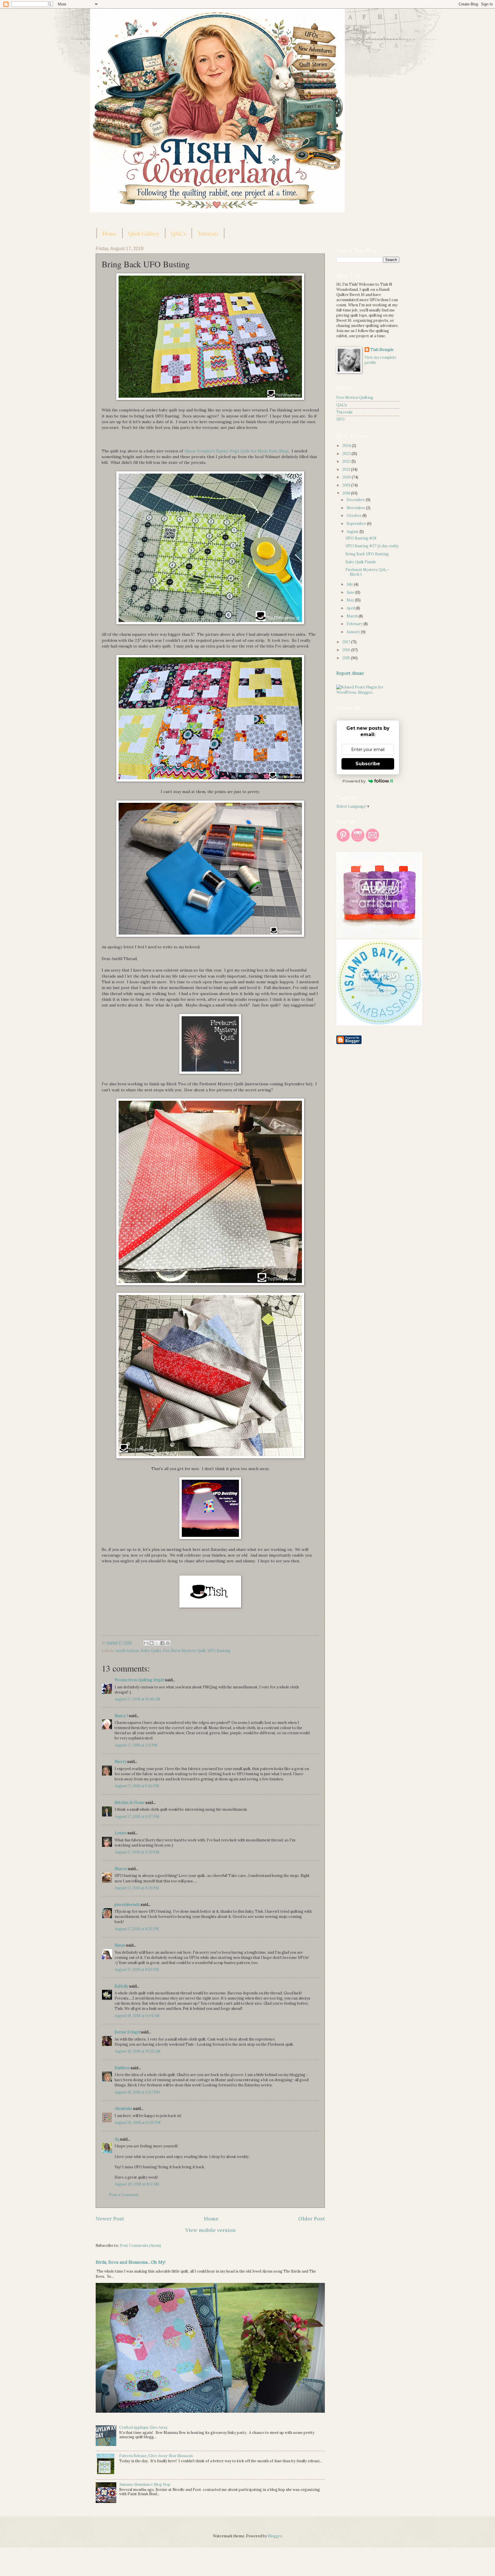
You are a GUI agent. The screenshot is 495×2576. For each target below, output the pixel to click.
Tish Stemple (382, 350)
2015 (347, 658)
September (357, 524)
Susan (120, 1945)
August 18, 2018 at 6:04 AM (137, 2016)
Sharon (121, 1869)
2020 (347, 477)
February (355, 624)
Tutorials (208, 233)
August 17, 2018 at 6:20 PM (137, 1852)
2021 (347, 469)
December (356, 500)
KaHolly (121, 1986)
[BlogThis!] (152, 1643)
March (353, 616)
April (351, 608)
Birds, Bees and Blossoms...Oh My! (131, 2262)
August (353, 532)
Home (110, 233)
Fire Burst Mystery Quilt (184, 1651)
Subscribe (368, 764)
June (351, 592)
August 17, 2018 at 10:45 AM (137, 1699)
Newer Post (110, 2219)
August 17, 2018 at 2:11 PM (136, 1745)
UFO (340, 419)
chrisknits (123, 2109)
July (350, 584)
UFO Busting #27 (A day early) (372, 546)
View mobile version (210, 2230)
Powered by (354, 781)
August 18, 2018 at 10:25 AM (137, 2051)
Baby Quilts (151, 1651)
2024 (347, 446)
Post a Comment (124, 2195)
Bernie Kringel (127, 2032)
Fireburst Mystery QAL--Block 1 (368, 572)
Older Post (312, 2219)
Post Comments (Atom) (140, 2246)
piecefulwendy (127, 1905)
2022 (347, 461)
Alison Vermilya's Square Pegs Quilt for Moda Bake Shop (236, 451)
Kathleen (122, 2068)
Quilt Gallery (144, 233)
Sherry (120, 1762)
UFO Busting (219, 1651)
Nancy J (121, 1716)
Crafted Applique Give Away (143, 2427)
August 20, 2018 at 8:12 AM (137, 2184)
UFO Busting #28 (361, 538)
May (351, 600)
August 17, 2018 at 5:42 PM (137, 1786)
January (354, 632)
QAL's (178, 233)
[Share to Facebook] (162, 1643)
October (354, 516)
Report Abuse (350, 673)
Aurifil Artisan (127, 1651)
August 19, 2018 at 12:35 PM (138, 2123)
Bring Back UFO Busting (367, 554)
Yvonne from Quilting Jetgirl (139, 1680)
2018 (347, 493)
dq (117, 2139)
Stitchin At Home (130, 1803)
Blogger (275, 2536)
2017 (347, 642)
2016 (347, 650)
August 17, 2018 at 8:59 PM (137, 1970)
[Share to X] (157, 1643)
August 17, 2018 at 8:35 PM (137, 1929)
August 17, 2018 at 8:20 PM (137, 1888)
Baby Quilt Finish (361, 562)
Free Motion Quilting (355, 398)
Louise (121, 1833)
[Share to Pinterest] (168, 1643)
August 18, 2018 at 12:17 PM (137, 2092)
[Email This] (146, 1643)
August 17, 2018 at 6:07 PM (137, 1817)
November (356, 508)
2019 (347, 485)
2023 (347, 454)
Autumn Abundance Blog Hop (145, 2484)
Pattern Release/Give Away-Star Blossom (156, 2456)
